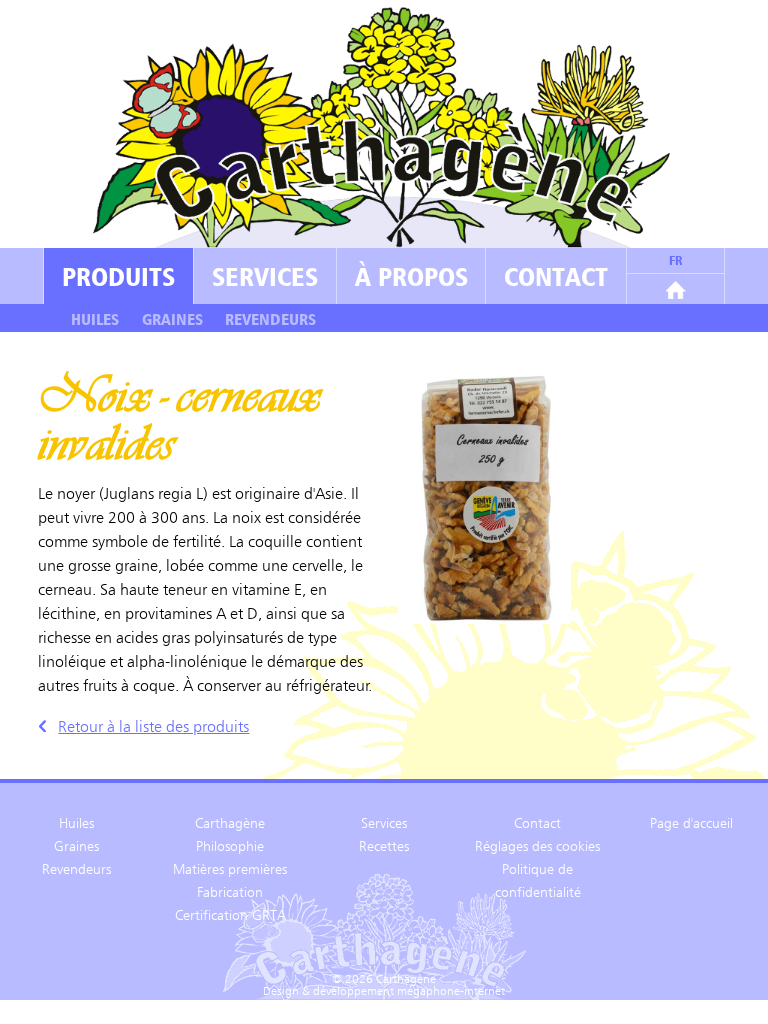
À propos (411, 276)
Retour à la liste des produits (153, 726)
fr (675, 260)
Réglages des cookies (537, 846)
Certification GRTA (230, 915)
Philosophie (230, 846)
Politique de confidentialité (538, 880)
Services (265, 276)
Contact (556, 276)
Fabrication (230, 892)
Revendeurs (270, 319)
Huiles (95, 319)
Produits (118, 276)
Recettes (384, 846)
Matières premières (230, 869)
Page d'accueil (691, 823)
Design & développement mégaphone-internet (384, 991)
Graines (172, 319)
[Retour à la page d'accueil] (675, 276)
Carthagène (230, 823)
